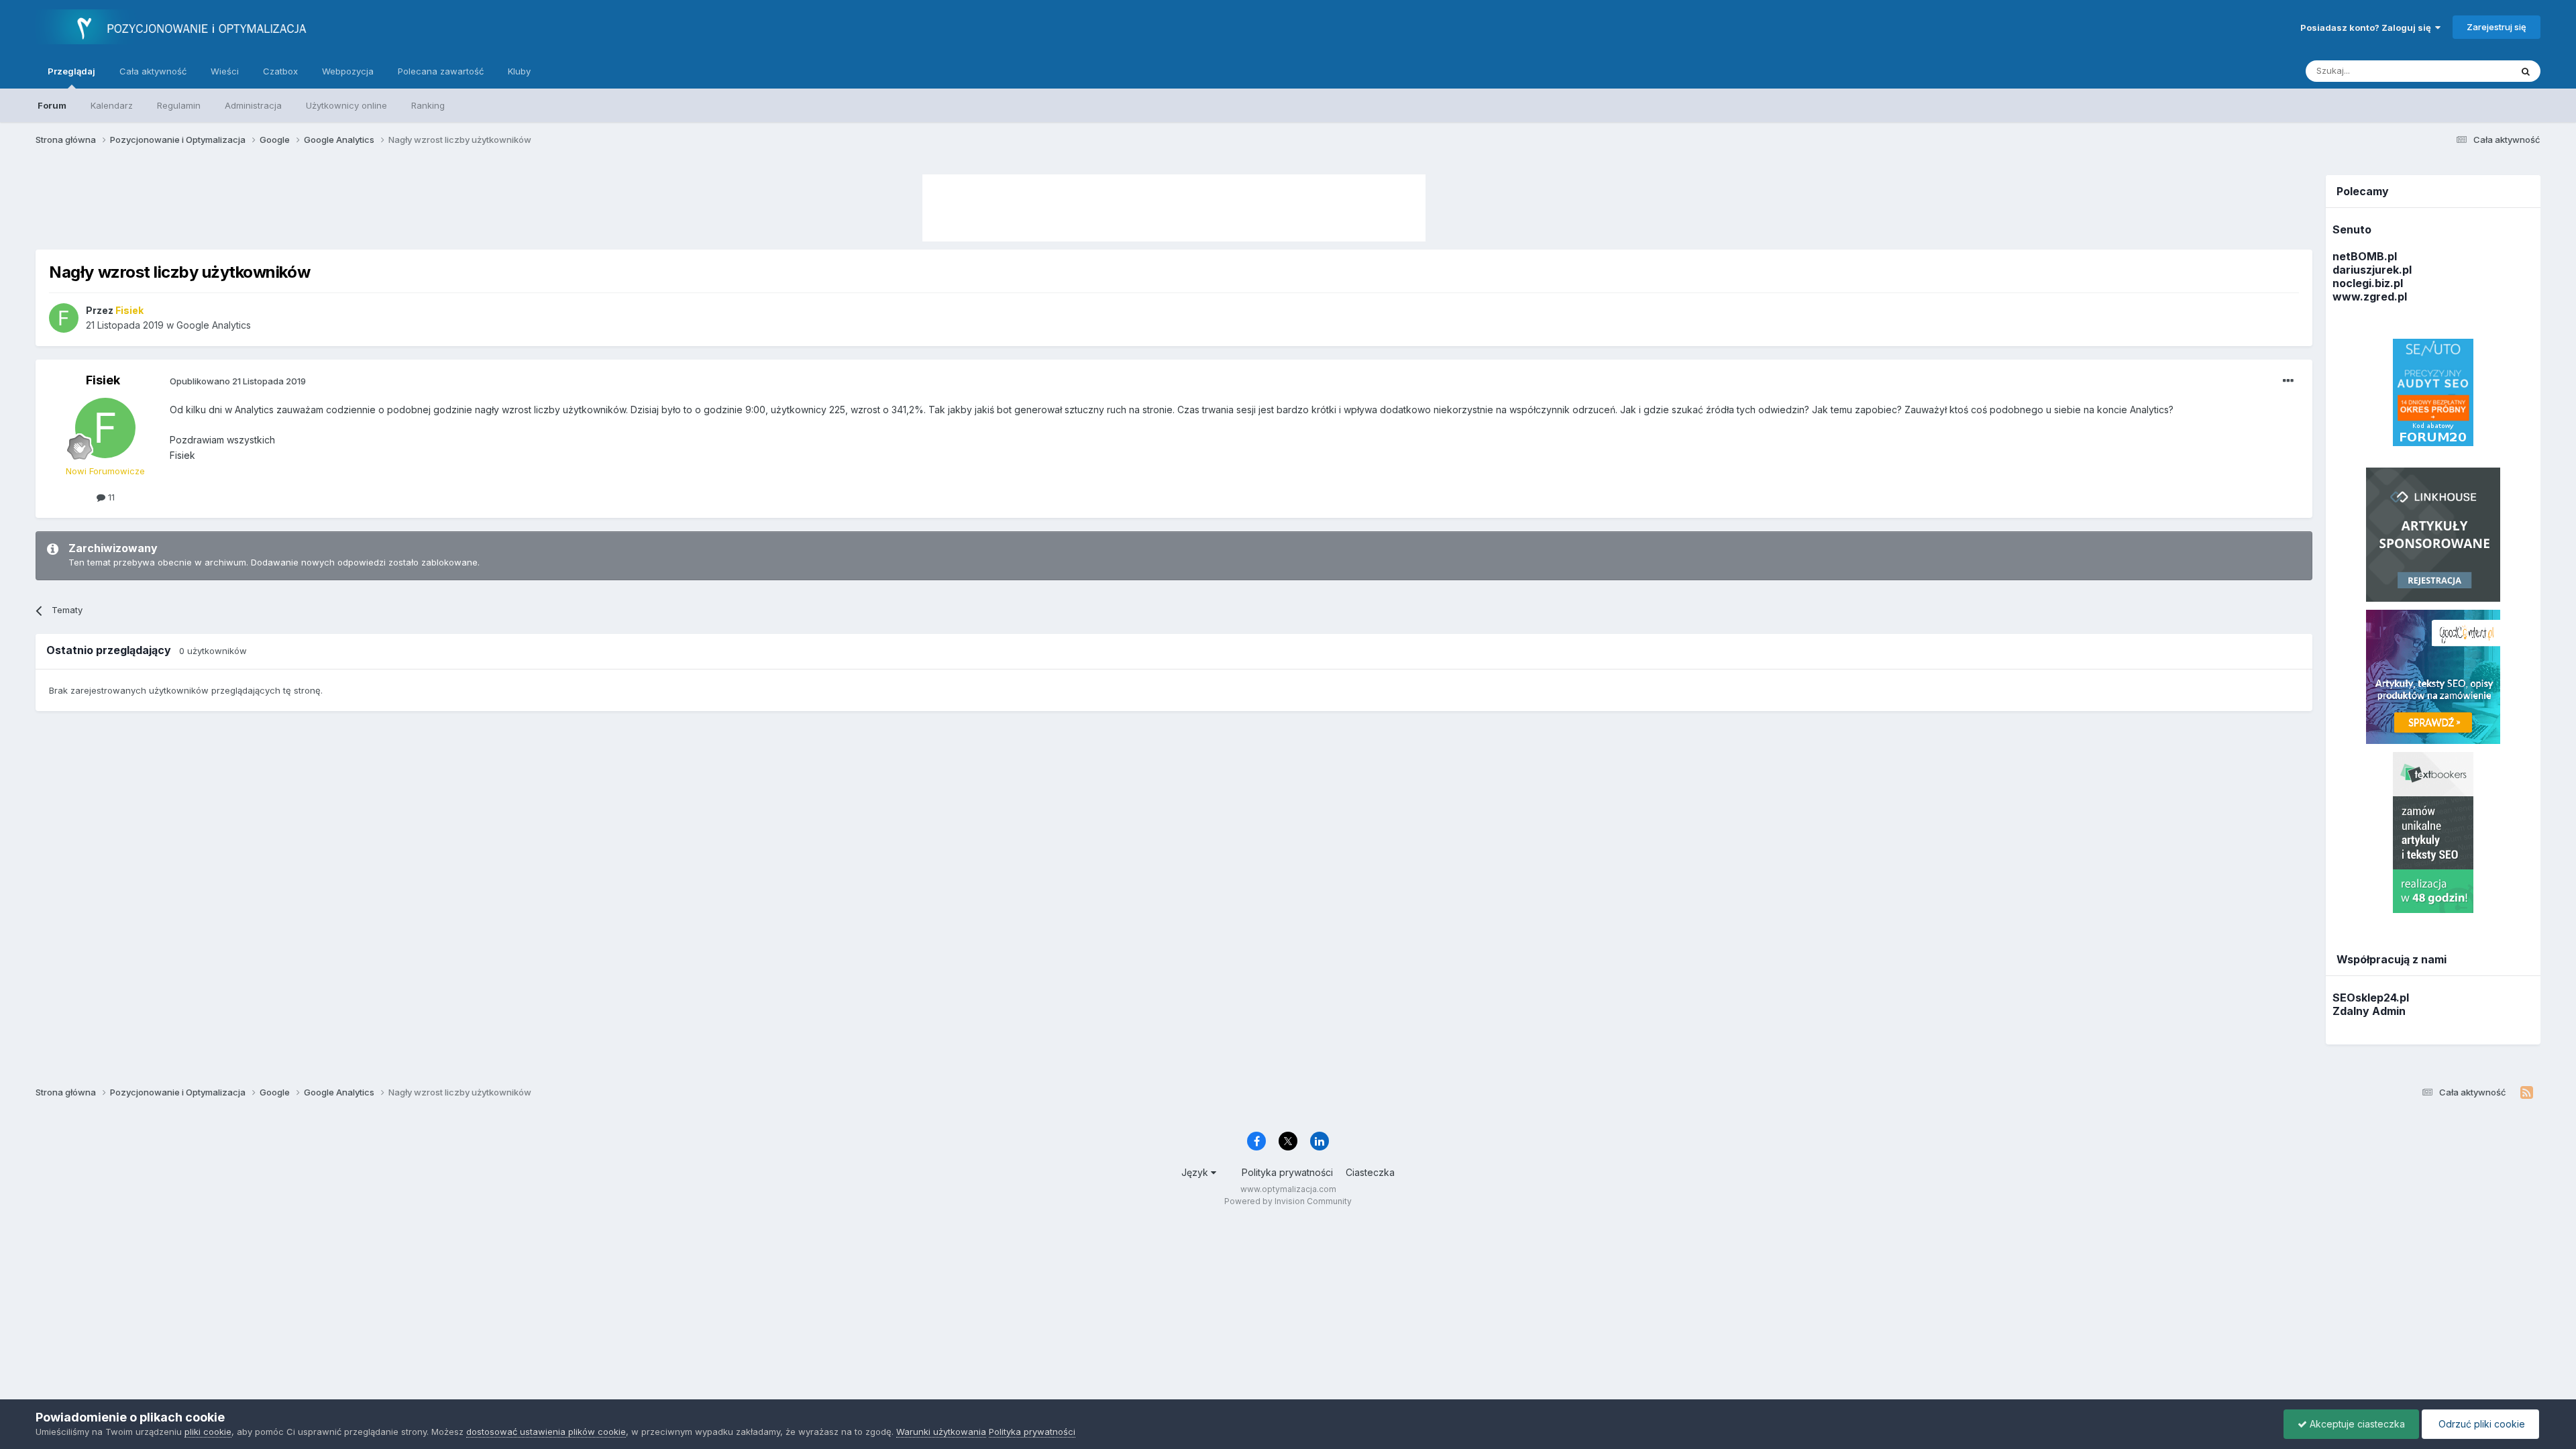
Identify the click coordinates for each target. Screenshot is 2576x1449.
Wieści (225, 71)
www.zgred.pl (2370, 297)
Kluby (519, 71)
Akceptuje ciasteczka (2356, 1424)
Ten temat (2472, 71)
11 (110, 497)
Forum (52, 105)
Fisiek (103, 380)
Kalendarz (112, 105)
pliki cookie (208, 1432)
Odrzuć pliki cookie (2480, 1424)
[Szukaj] (2526, 71)
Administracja (253, 105)
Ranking (428, 105)
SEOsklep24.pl (2371, 998)
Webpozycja (348, 71)
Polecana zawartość (441, 71)
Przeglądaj (71, 71)
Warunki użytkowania (941, 1432)
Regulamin (179, 105)
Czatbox (280, 71)
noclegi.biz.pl (2368, 283)
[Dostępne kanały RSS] (2527, 1093)
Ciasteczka (1370, 1172)
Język (1196, 1172)
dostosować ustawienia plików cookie (546, 1432)
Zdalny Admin (2369, 1011)
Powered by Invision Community (1288, 1201)
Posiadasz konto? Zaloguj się (2368, 28)
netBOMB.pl (2365, 256)
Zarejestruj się (2497, 27)
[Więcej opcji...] (2288, 381)
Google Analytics (214, 325)
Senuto (2352, 229)
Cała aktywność (153, 71)
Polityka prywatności (1287, 1172)
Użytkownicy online (346, 105)
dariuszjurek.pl (2372, 270)
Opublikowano (238, 381)
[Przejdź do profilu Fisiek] (64, 318)
